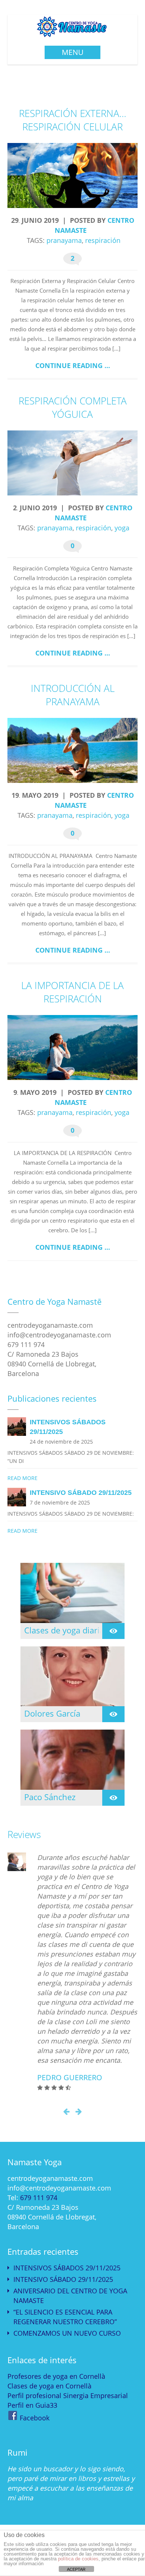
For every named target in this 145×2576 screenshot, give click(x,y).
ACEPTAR (76, 2569)
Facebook (35, 2418)
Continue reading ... (73, 366)
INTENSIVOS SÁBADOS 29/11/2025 (67, 2268)
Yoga (122, 528)
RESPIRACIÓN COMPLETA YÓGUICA (73, 408)
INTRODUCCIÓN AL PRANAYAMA (73, 695)
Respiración (103, 240)
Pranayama (64, 240)
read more (22, 1478)
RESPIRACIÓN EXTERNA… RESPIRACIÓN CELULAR (73, 120)
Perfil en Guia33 (32, 2405)
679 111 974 (39, 2198)
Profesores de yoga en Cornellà (56, 2376)
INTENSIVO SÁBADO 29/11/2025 (63, 2279)
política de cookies (78, 2559)
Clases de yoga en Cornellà (49, 2386)
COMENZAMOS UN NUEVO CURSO (67, 2333)
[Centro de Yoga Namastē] (73, 34)
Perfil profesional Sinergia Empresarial (68, 2396)
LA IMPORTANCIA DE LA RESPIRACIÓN (72, 992)
